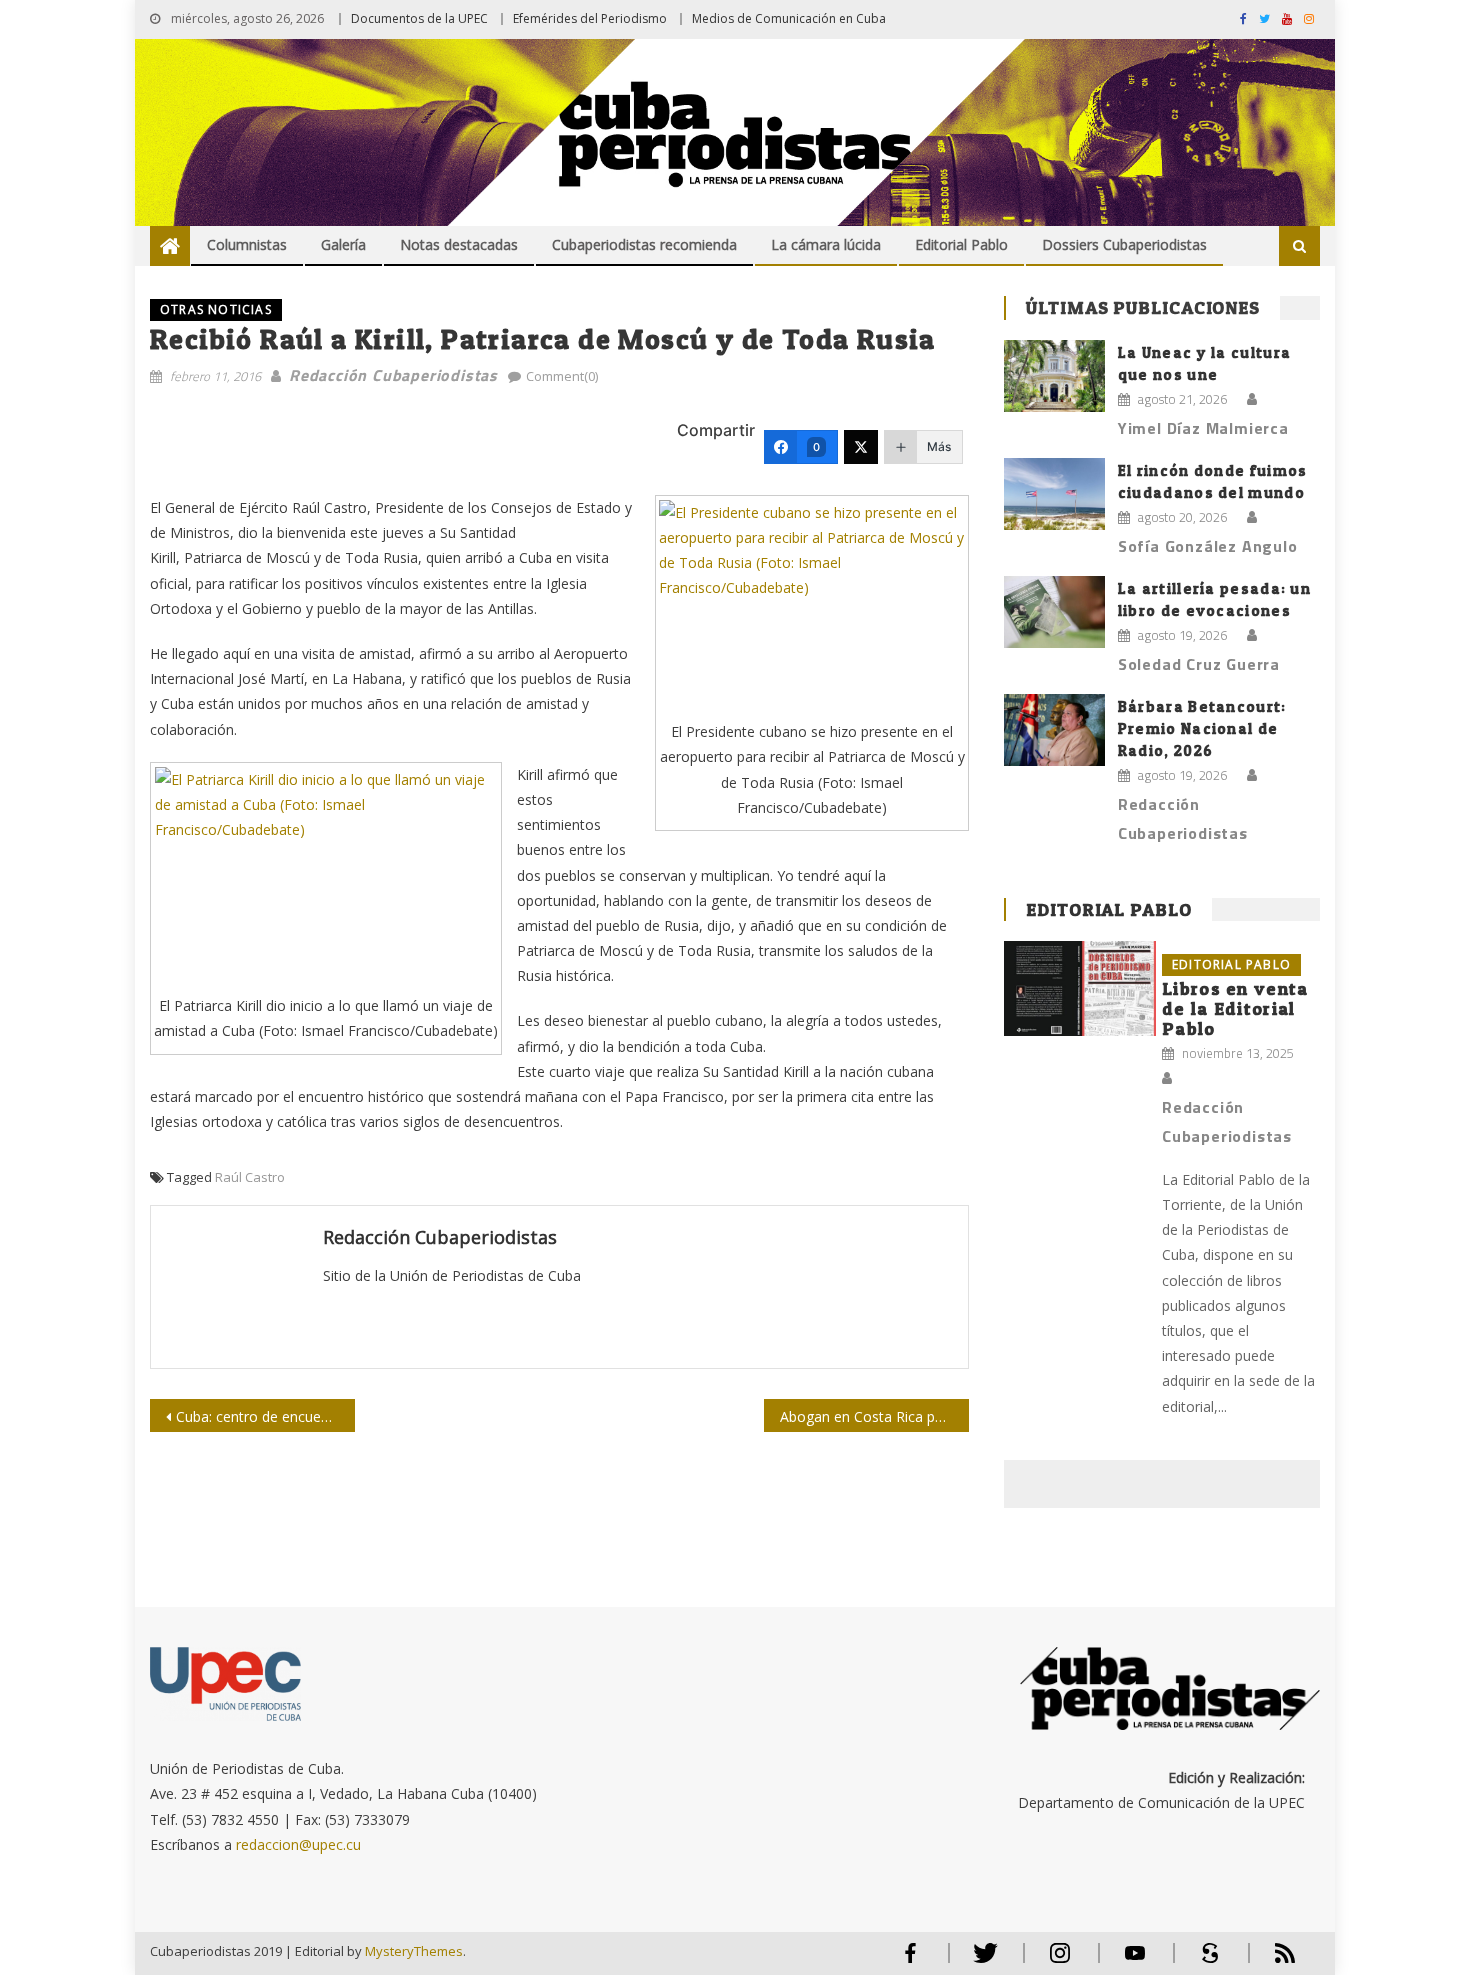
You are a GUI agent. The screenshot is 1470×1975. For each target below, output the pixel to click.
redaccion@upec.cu (298, 1844)
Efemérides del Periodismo (590, 18)
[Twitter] (861, 447)
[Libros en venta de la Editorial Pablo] (1080, 988)
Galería (343, 244)
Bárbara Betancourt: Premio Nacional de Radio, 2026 (1202, 728)
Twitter (980, 1961)
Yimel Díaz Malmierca (1203, 428)
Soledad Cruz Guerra (1199, 664)
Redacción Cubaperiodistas (393, 375)
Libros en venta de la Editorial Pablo (1235, 1008)
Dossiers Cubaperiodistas (1124, 244)
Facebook (910, 1961)
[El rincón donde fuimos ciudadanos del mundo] (1054, 494)
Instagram (1060, 1961)
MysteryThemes (414, 1951)
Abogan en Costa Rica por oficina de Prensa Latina (874, 1416)
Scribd (1204, 1961)
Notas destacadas (459, 244)
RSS (1272, 1961)
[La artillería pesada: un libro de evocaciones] (1054, 612)
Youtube (1135, 1961)
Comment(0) (562, 376)
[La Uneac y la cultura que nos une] (1054, 376)
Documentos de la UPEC (419, 18)
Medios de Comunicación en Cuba (789, 18)
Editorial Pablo (961, 244)
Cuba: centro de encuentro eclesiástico (265, 1416)
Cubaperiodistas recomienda (644, 244)
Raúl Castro (250, 1177)
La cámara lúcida (826, 244)
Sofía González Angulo (1208, 546)
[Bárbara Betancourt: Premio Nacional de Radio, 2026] (1054, 730)
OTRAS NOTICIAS (216, 309)
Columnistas (247, 244)
